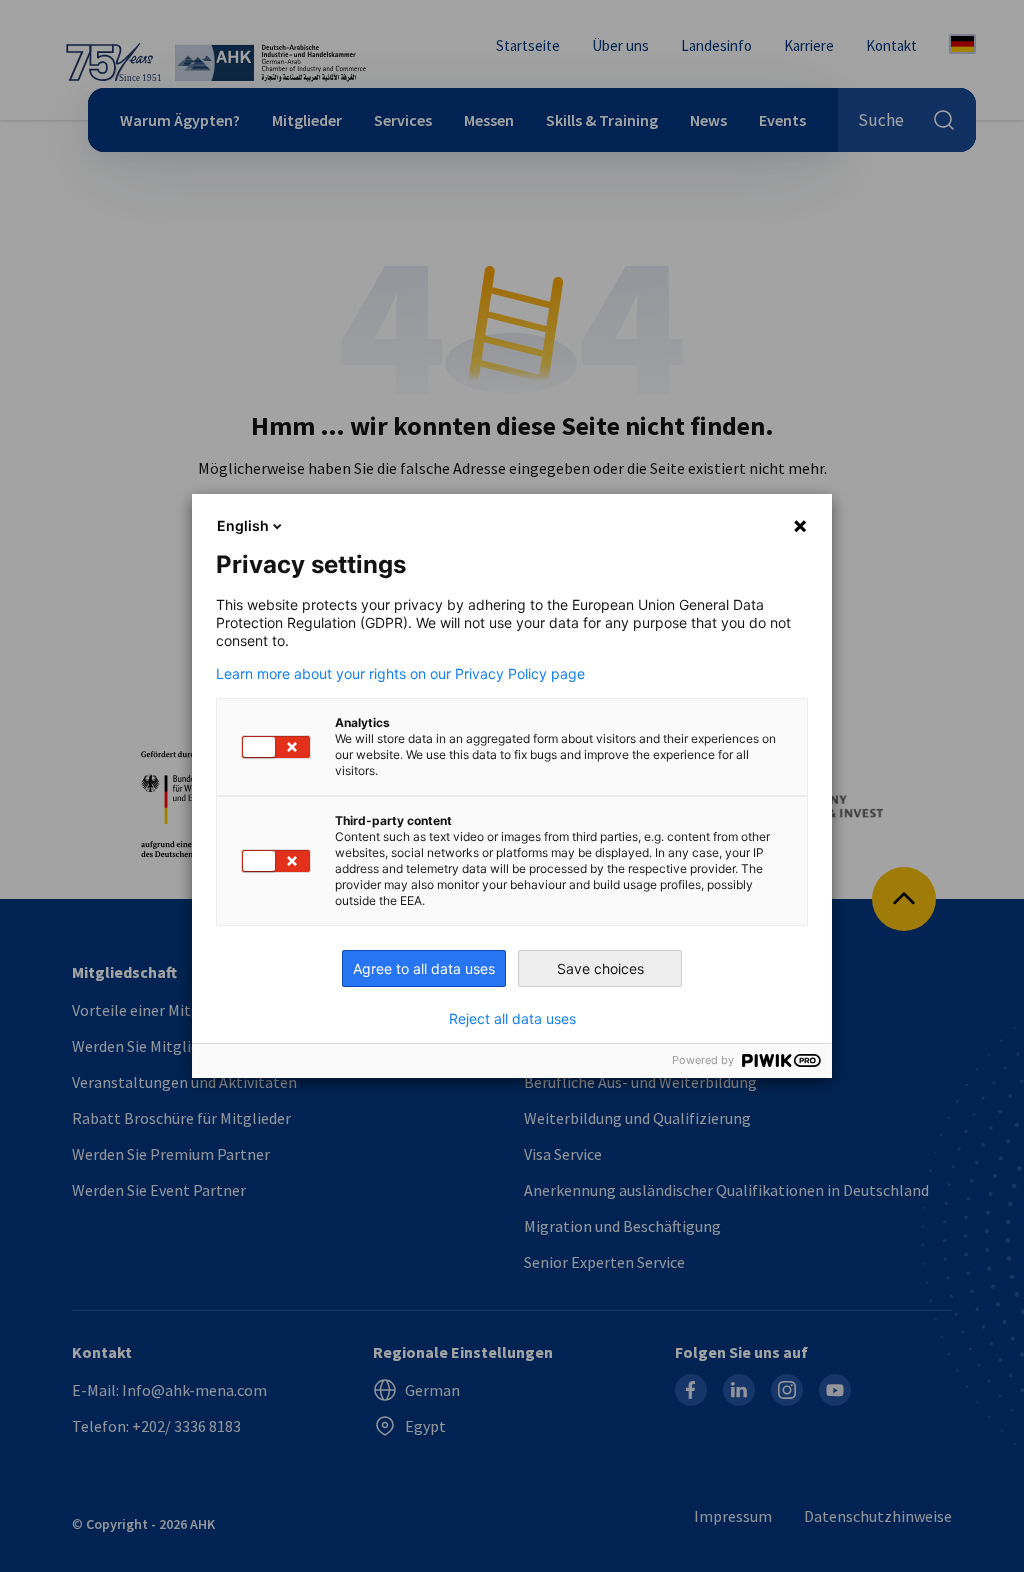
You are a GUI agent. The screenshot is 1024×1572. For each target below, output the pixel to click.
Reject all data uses (512, 1019)
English (243, 525)
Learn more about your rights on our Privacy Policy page (400, 674)
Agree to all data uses (424, 968)
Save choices (600, 968)
